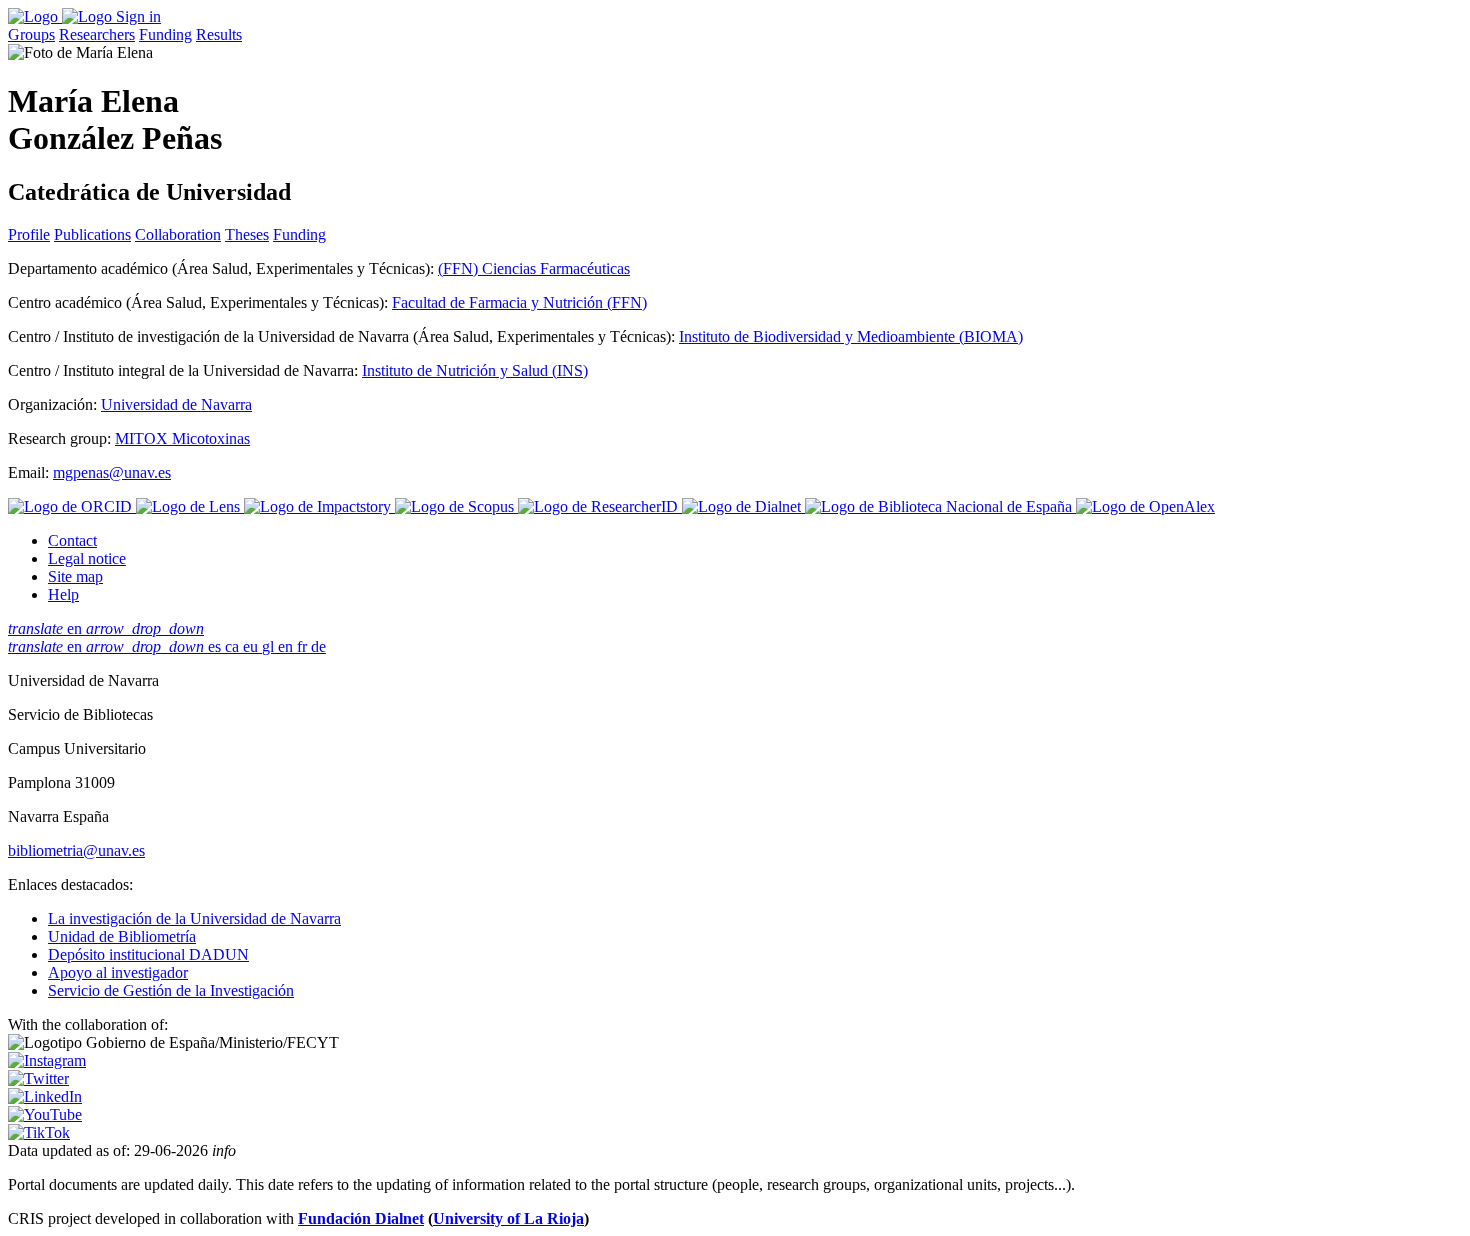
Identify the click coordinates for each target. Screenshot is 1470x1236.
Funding (165, 34)
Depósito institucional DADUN (148, 954)
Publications (92, 234)
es (216, 646)
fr (304, 646)
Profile (29, 234)
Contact (72, 540)
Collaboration (178, 234)
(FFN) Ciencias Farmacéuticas (534, 268)
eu (252, 646)
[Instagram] (47, 1060)
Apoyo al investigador (118, 972)
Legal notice (87, 558)
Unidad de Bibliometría (122, 936)
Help (63, 594)
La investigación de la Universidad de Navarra (194, 918)
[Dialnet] (743, 506)
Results (219, 34)
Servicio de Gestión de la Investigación (171, 990)
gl (270, 646)
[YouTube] (45, 1114)
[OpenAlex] (1145, 506)
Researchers (97, 34)
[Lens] (190, 506)
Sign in (138, 16)
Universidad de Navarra (176, 404)
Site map (75, 576)
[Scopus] (456, 506)
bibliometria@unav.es (76, 850)
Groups (31, 34)
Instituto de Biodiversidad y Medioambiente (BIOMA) (851, 336)
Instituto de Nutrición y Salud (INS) (475, 370)
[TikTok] (39, 1132)
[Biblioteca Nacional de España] (940, 506)
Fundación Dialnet (361, 1218)
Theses (247, 234)
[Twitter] (38, 1078)
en (106, 628)
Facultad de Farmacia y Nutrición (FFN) (519, 302)
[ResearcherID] (600, 506)
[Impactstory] (319, 506)
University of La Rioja (508, 1218)
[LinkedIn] (45, 1096)
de (318, 646)
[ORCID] (72, 506)
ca (234, 646)
